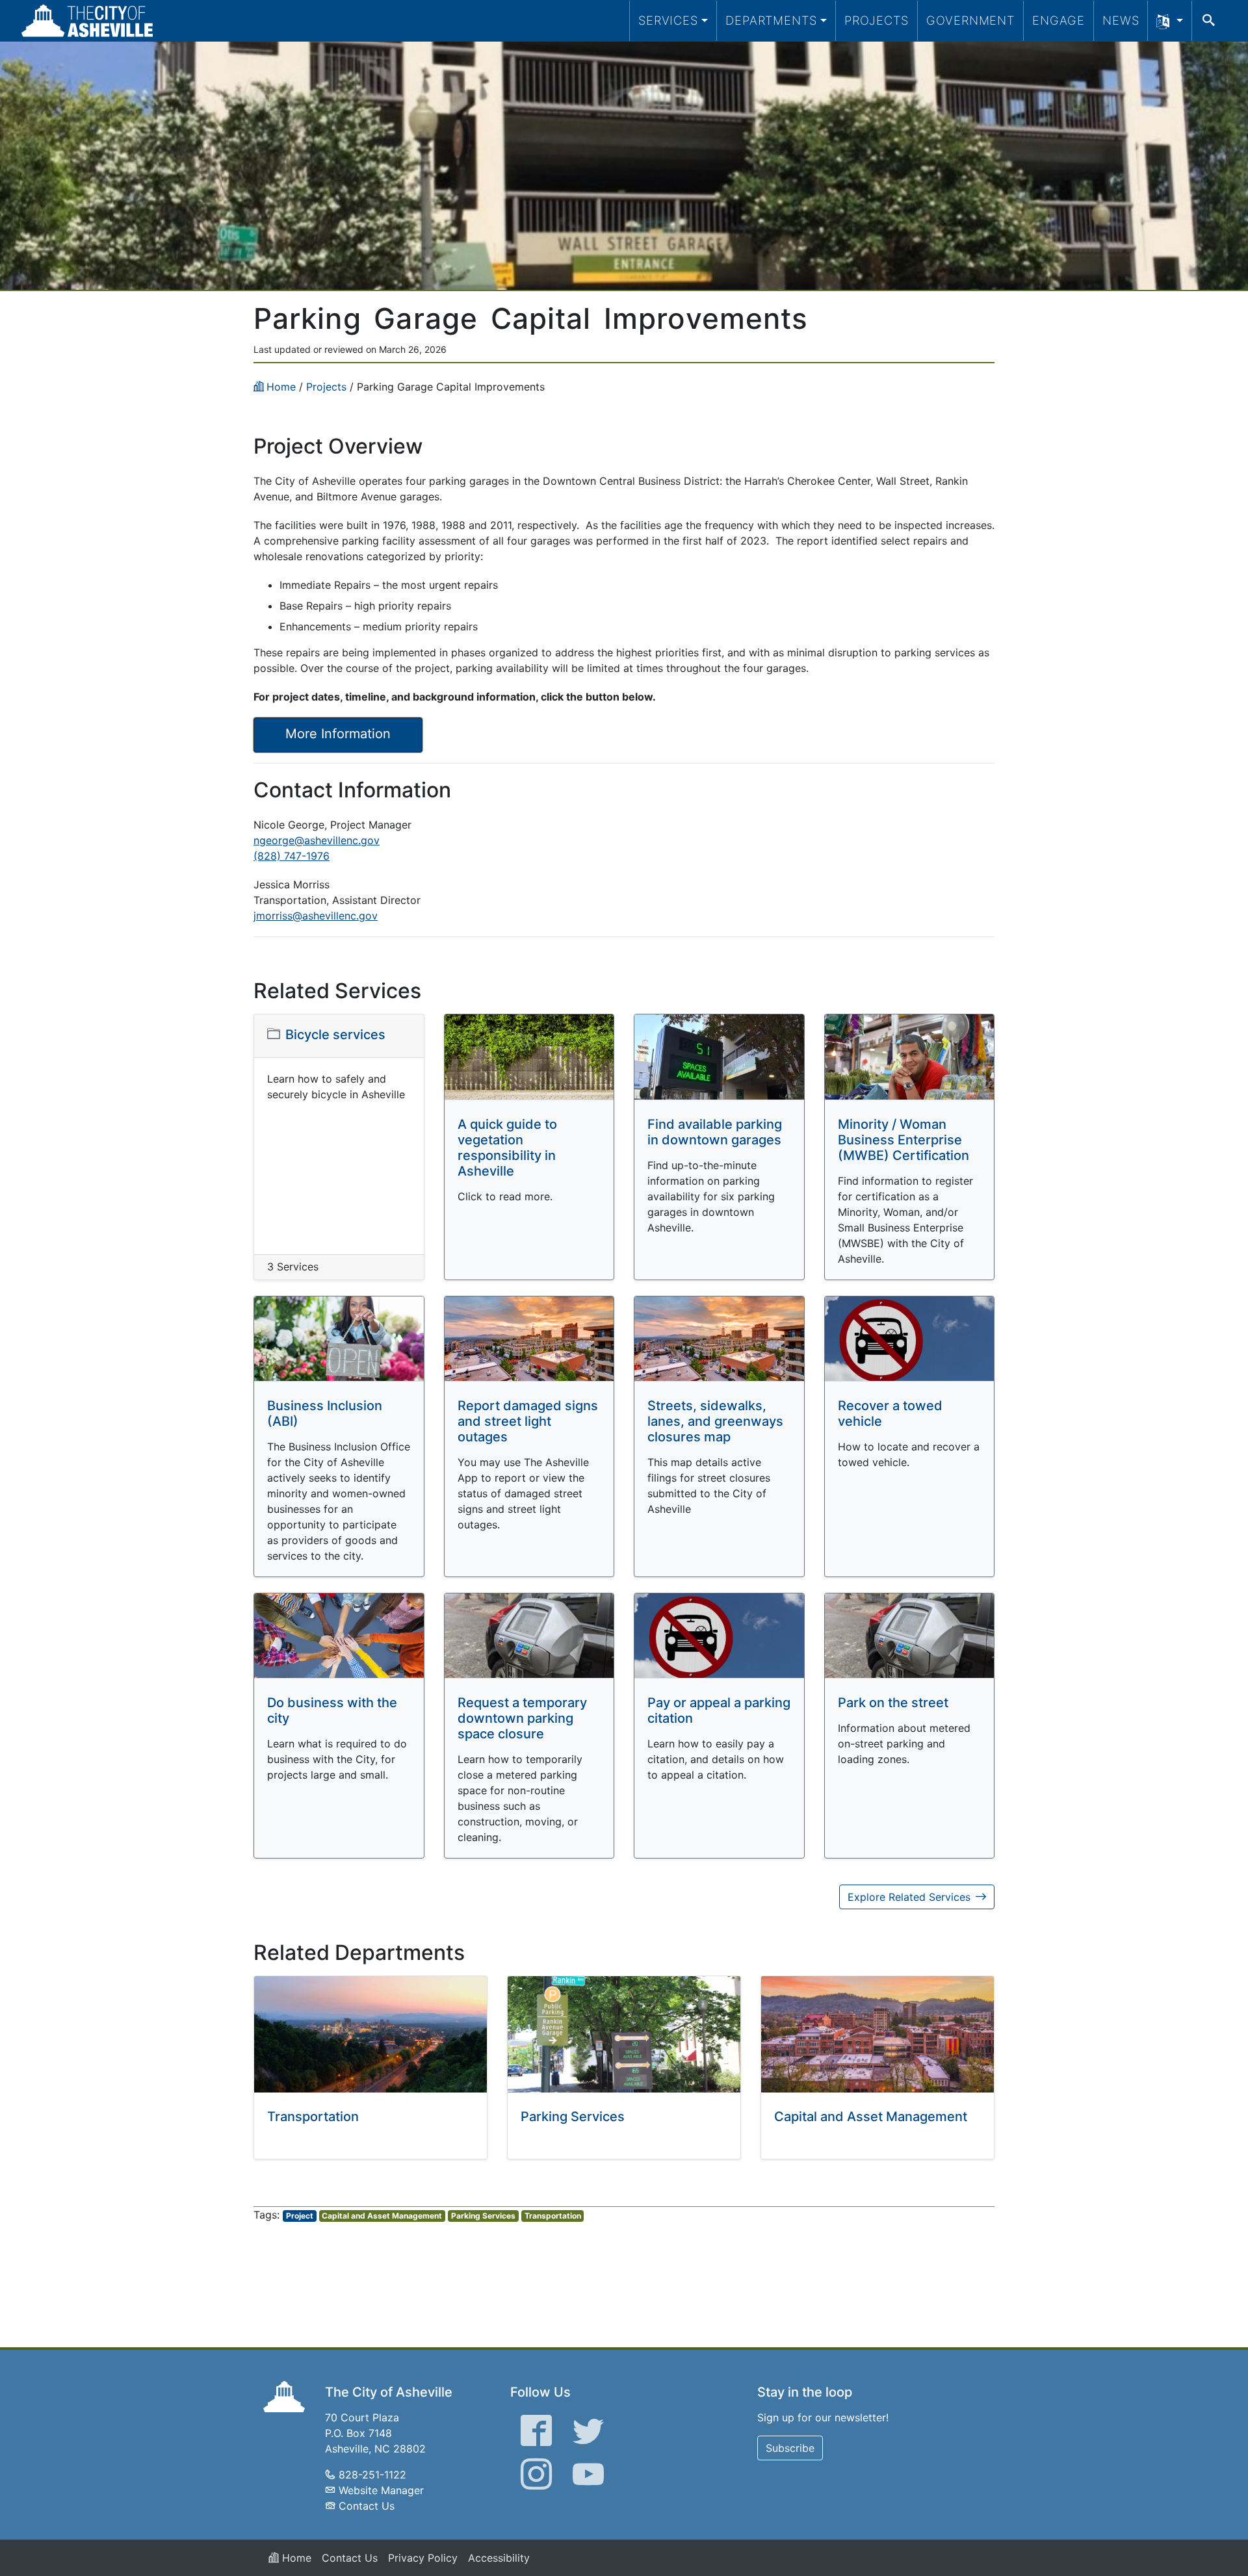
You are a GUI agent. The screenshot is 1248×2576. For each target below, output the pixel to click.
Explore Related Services (909, 1897)
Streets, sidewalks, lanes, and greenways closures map (715, 1421)
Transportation (313, 2117)
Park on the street (893, 1703)
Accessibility (499, 2558)
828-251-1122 (372, 2475)
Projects (877, 20)
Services (668, 20)
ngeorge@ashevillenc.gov (317, 840)
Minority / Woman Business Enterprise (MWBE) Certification (903, 1140)
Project (300, 2216)
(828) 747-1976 (292, 856)
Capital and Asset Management (871, 2117)
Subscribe (790, 2448)
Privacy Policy (423, 2558)
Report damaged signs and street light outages (528, 1421)
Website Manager (381, 2490)
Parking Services (573, 2117)
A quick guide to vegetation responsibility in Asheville (507, 1148)
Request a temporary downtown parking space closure (522, 1718)
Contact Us (367, 2506)
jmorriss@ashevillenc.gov (316, 916)
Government (970, 20)
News (1121, 20)
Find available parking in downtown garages (715, 1132)
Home (295, 2558)
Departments (771, 20)
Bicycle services (335, 1035)
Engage (1059, 20)
